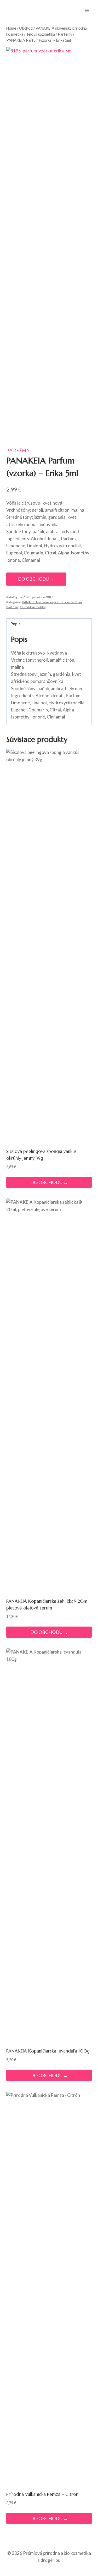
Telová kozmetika (33, 607)
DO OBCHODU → (36, 579)
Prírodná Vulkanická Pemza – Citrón (42, 2494)
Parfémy (18, 450)
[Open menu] (87, 10)
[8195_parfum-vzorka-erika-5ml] (49, 243)
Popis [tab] (15, 624)
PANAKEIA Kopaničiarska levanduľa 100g (48, 2051)
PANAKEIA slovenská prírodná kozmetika (52, 602)
